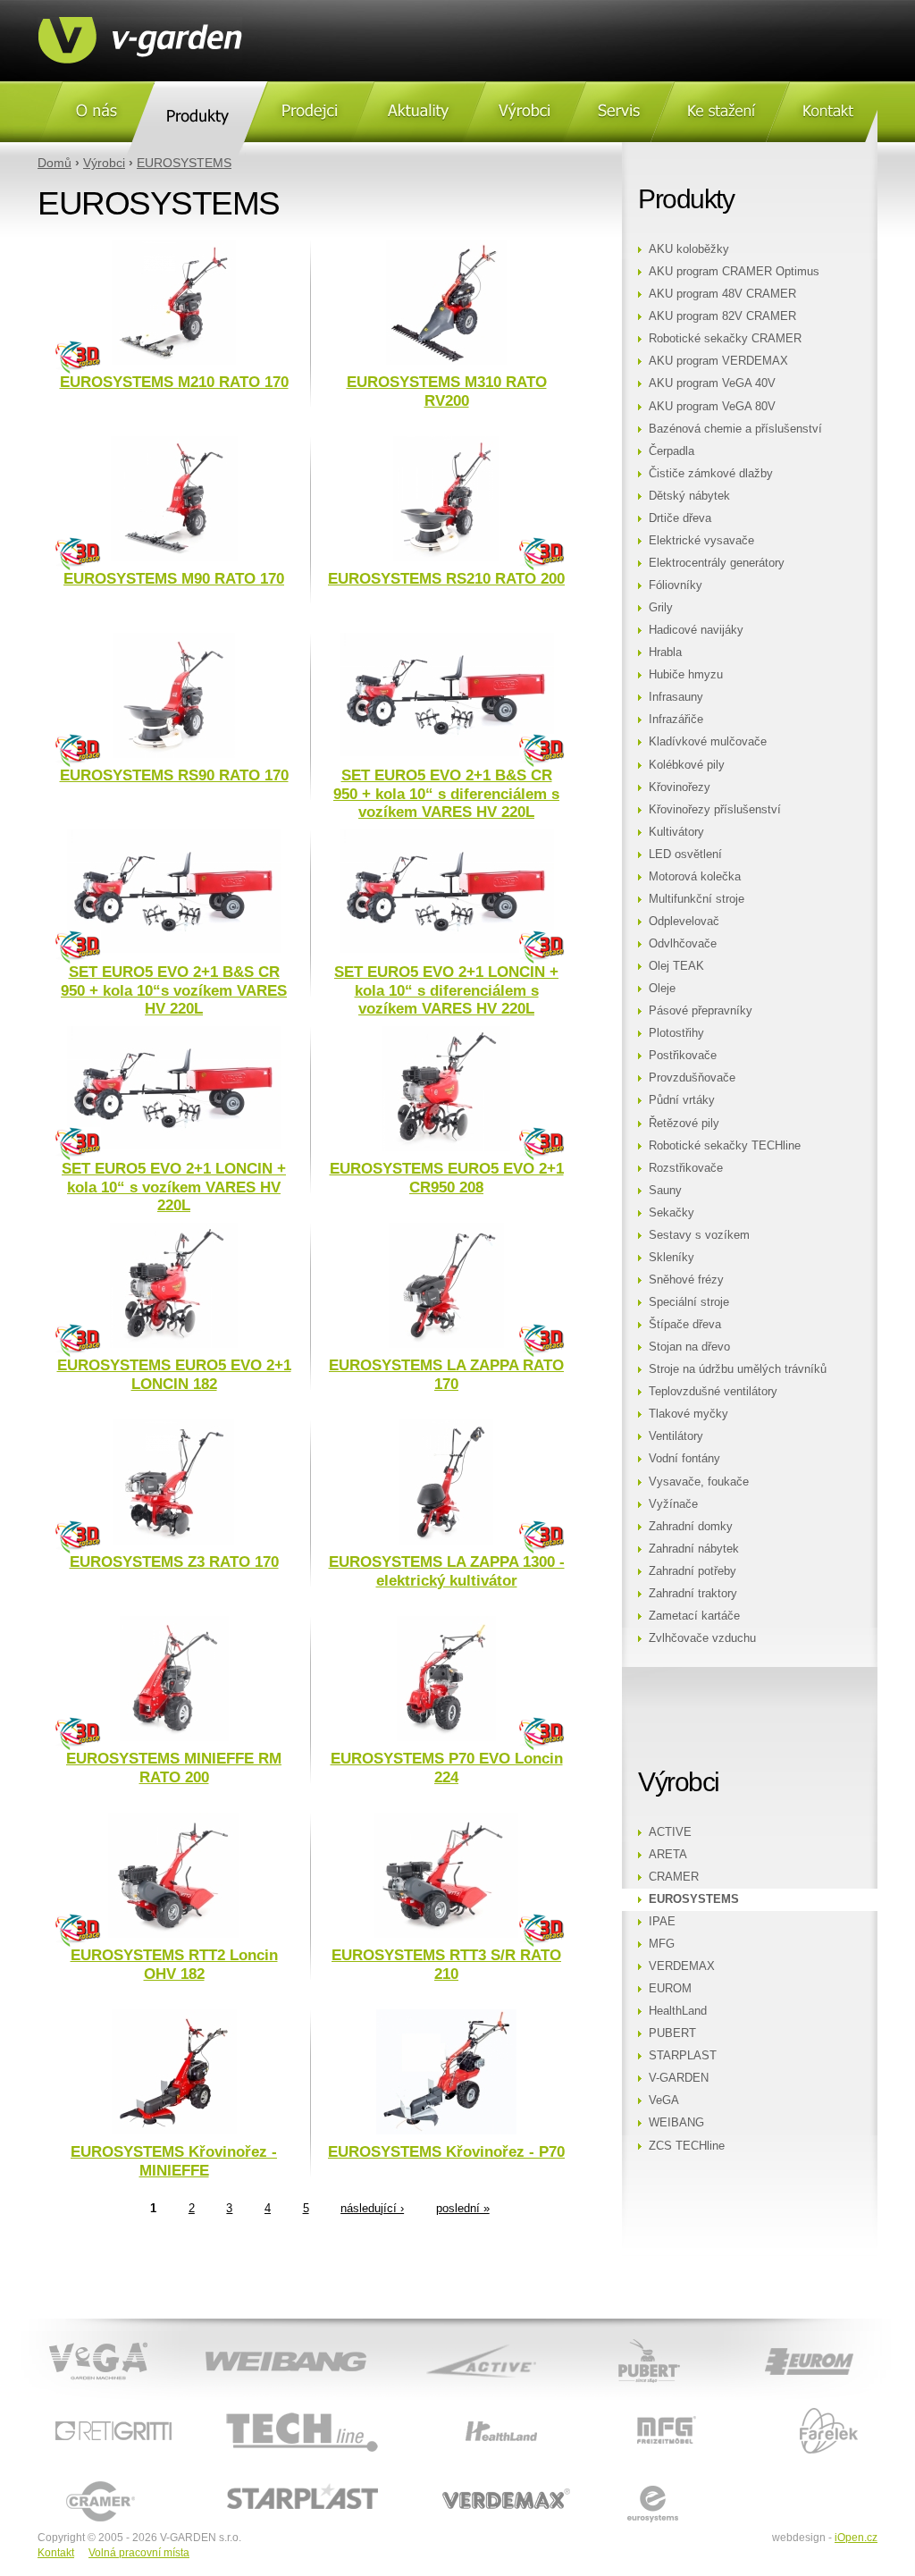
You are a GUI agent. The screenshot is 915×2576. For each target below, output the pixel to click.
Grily (661, 608)
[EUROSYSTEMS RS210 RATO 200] (446, 558)
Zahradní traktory (693, 1594)
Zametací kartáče (694, 1616)
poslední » (463, 2209)
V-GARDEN (679, 2078)
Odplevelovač (684, 922)
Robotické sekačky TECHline (725, 1146)
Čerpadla (672, 451)
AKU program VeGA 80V (712, 407)
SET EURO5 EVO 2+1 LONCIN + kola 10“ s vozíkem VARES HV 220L (174, 1187)
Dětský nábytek (689, 496)
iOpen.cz (856, 2538)
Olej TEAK (676, 966)
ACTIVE (670, 1832)
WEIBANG (676, 2123)
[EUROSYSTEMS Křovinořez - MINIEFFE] (174, 2131)
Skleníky (672, 1258)
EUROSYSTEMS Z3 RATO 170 (174, 1562)
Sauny (665, 1191)
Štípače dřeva (685, 1325)
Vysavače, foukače (699, 1482)
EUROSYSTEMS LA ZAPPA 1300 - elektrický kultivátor (447, 1571)
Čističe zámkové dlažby (711, 474)
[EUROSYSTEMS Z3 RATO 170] (174, 1541)
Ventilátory (676, 1436)
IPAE (662, 1922)
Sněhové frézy (686, 1280)
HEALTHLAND (450, 2409)
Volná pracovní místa (139, 2553)
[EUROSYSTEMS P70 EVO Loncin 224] (446, 1738)
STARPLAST (683, 2056)
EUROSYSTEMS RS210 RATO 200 (446, 579)
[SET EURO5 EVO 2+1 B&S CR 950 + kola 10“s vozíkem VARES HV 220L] (174, 949)
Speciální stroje (689, 1302)
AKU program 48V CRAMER (722, 294)
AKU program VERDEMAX (718, 361)
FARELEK (767, 2409)
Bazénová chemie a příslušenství (735, 429)
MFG (662, 1944)
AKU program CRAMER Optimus (734, 272)
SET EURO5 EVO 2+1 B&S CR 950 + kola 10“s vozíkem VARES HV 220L (174, 990)
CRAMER (674, 1877)
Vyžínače (673, 1504)
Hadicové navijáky (696, 630)
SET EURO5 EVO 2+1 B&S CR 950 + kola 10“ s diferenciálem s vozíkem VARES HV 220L (446, 794)
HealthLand (678, 2011)
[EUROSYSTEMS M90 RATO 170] (174, 558)
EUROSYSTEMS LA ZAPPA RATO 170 (446, 1374)
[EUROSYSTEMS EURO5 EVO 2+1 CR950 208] (446, 1148)
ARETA (668, 1855)
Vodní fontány (684, 1459)
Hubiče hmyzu (686, 675)
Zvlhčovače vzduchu (702, 1638)
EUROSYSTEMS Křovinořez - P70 (446, 2152)
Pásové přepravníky (701, 1011)
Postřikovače (683, 1056)
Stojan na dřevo (689, 1347)
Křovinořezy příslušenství (715, 810)
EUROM (670, 1989)
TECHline (221, 2409)
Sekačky (672, 1213)
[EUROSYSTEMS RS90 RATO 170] (174, 754)
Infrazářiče (676, 720)
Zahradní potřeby (693, 1571)
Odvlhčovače (683, 944)
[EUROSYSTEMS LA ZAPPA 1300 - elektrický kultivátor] (446, 1541)
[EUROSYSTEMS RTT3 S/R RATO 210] (446, 1934)
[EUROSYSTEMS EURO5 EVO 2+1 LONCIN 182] (174, 1344)
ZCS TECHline (687, 2146)
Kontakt (56, 2553)
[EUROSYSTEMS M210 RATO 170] (174, 361)
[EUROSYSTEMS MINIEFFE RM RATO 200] (174, 1738)
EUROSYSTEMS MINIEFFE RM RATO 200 (174, 1768)
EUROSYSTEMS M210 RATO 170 (174, 382)
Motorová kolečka (695, 877)
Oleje (662, 989)
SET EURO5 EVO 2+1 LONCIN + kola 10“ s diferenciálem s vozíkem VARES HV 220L (446, 990)
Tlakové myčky (688, 1414)
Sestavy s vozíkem (699, 1235)
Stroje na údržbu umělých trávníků (738, 1369)
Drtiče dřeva (680, 518)
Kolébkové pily (687, 765)
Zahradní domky (691, 1527)
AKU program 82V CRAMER (722, 316)
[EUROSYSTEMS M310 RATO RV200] (446, 361)
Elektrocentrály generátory (717, 563)
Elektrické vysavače (701, 541)
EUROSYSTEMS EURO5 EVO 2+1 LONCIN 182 (174, 1374)
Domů (55, 163)
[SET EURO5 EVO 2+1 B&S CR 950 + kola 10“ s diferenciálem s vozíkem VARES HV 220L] (447, 753)
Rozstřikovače (686, 1168)
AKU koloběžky (689, 249)
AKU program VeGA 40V (712, 383)
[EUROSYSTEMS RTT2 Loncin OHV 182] (174, 1934)
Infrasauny (676, 697)
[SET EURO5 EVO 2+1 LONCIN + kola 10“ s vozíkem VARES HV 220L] (174, 1146)
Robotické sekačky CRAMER (725, 339)
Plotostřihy (676, 1033)
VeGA (664, 2100)
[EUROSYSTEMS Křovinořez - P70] (446, 2131)
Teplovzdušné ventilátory (713, 1392)
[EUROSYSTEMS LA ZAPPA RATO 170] (446, 1344)
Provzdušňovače (692, 1078)
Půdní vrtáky (682, 1100)
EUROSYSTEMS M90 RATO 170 (174, 579)
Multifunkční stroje (697, 899)
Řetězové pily (684, 1124)
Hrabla (665, 652)
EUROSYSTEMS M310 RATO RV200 (447, 391)
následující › (372, 2209)
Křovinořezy (680, 787)
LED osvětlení (685, 854)
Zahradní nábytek (694, 1549)
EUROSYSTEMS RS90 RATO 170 (174, 775)
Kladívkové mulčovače (708, 742)
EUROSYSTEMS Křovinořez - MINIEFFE (174, 2161)
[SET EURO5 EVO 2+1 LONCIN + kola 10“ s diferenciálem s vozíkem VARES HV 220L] (447, 949)
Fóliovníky (676, 585)
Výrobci (104, 163)
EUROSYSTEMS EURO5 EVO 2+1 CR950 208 (447, 1178)
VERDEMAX (682, 1966)
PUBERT (672, 2033)
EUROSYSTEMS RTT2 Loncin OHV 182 (174, 1964)
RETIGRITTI (70, 2409)
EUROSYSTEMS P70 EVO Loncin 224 (447, 1768)
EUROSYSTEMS (184, 163)
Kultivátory (676, 832)
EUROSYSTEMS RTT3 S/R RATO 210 (446, 1964)
